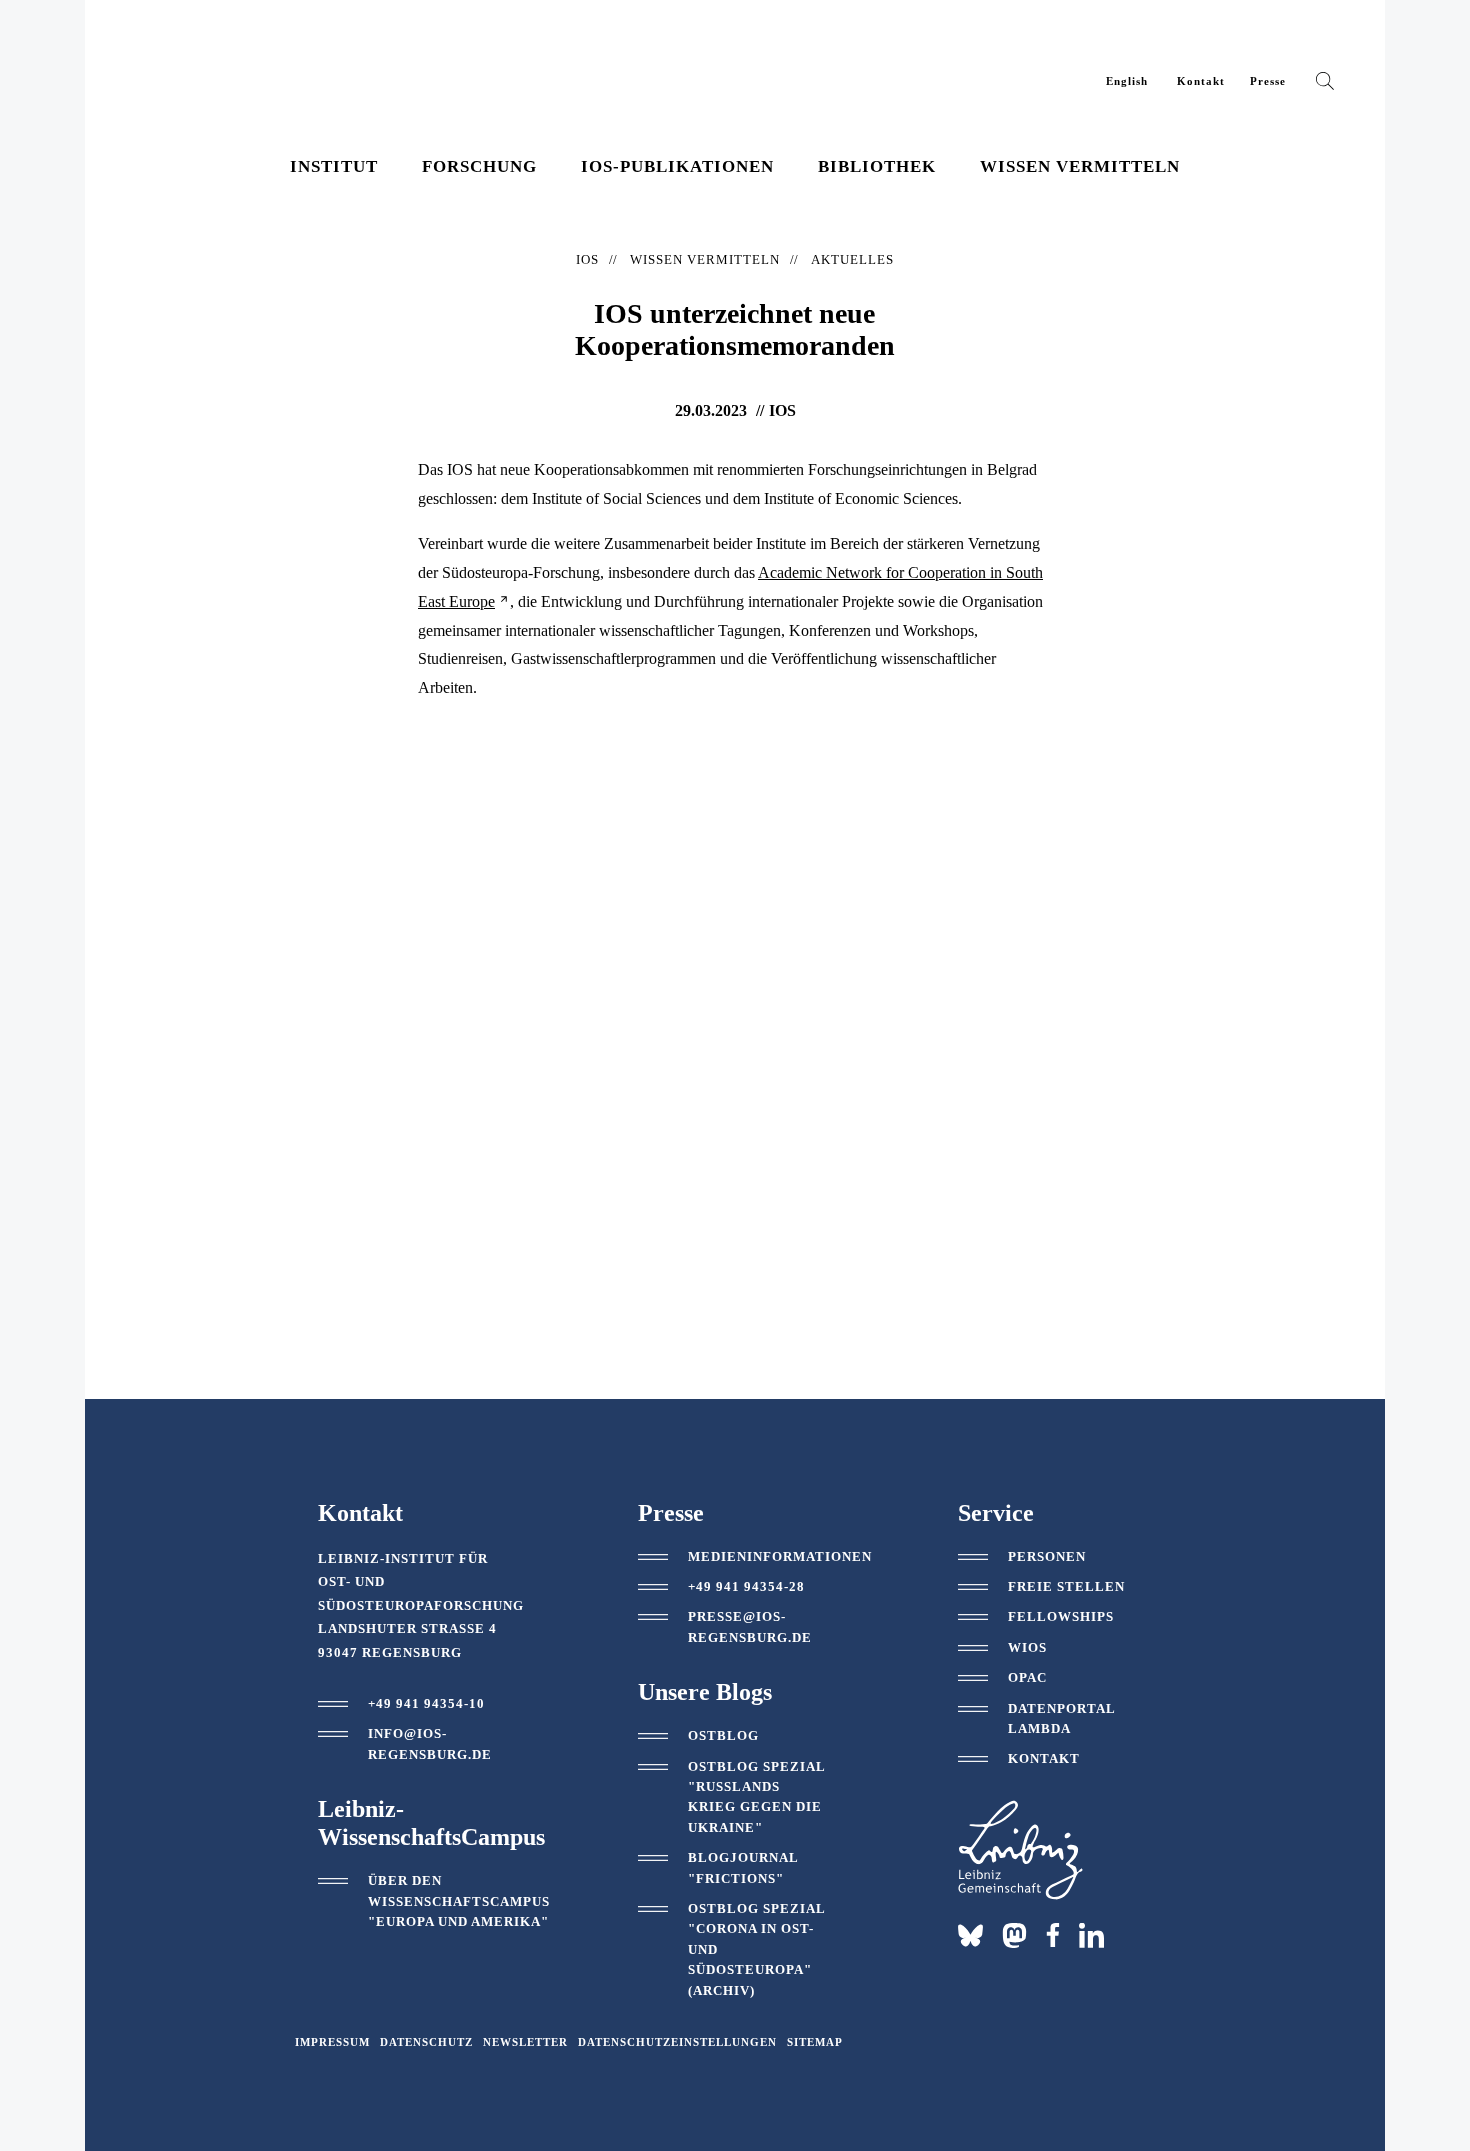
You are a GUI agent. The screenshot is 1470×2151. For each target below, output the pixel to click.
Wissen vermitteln (1080, 166)
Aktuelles (852, 259)
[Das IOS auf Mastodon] (1014, 1935)
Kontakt (1201, 81)
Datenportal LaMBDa (1061, 1718)
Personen (1047, 1556)
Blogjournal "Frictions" (743, 1867)
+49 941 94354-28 (746, 1586)
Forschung (479, 166)
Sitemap (815, 2042)
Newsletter (525, 2042)
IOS (587, 259)
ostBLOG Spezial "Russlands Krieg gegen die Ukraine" (756, 1797)
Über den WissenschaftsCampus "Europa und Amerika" (459, 1901)
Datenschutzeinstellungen (677, 2042)
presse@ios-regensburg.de (750, 1626)
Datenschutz (426, 2042)
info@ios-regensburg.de (430, 1743)
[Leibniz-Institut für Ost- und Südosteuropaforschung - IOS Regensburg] (268, 71)
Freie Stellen (1066, 1586)
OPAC (1027, 1677)
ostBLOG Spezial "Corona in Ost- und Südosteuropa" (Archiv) (756, 1949)
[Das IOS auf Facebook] (1053, 1935)
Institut (334, 166)
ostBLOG (723, 1735)
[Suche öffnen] (1325, 85)
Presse (1268, 81)
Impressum (332, 2042)
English (1127, 81)
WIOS (1027, 1647)
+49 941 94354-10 (426, 1703)
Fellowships (1061, 1616)
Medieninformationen (780, 1556)
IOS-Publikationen (677, 166)
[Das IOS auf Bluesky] (970, 1935)
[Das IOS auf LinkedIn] (1091, 1934)
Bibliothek (877, 166)
